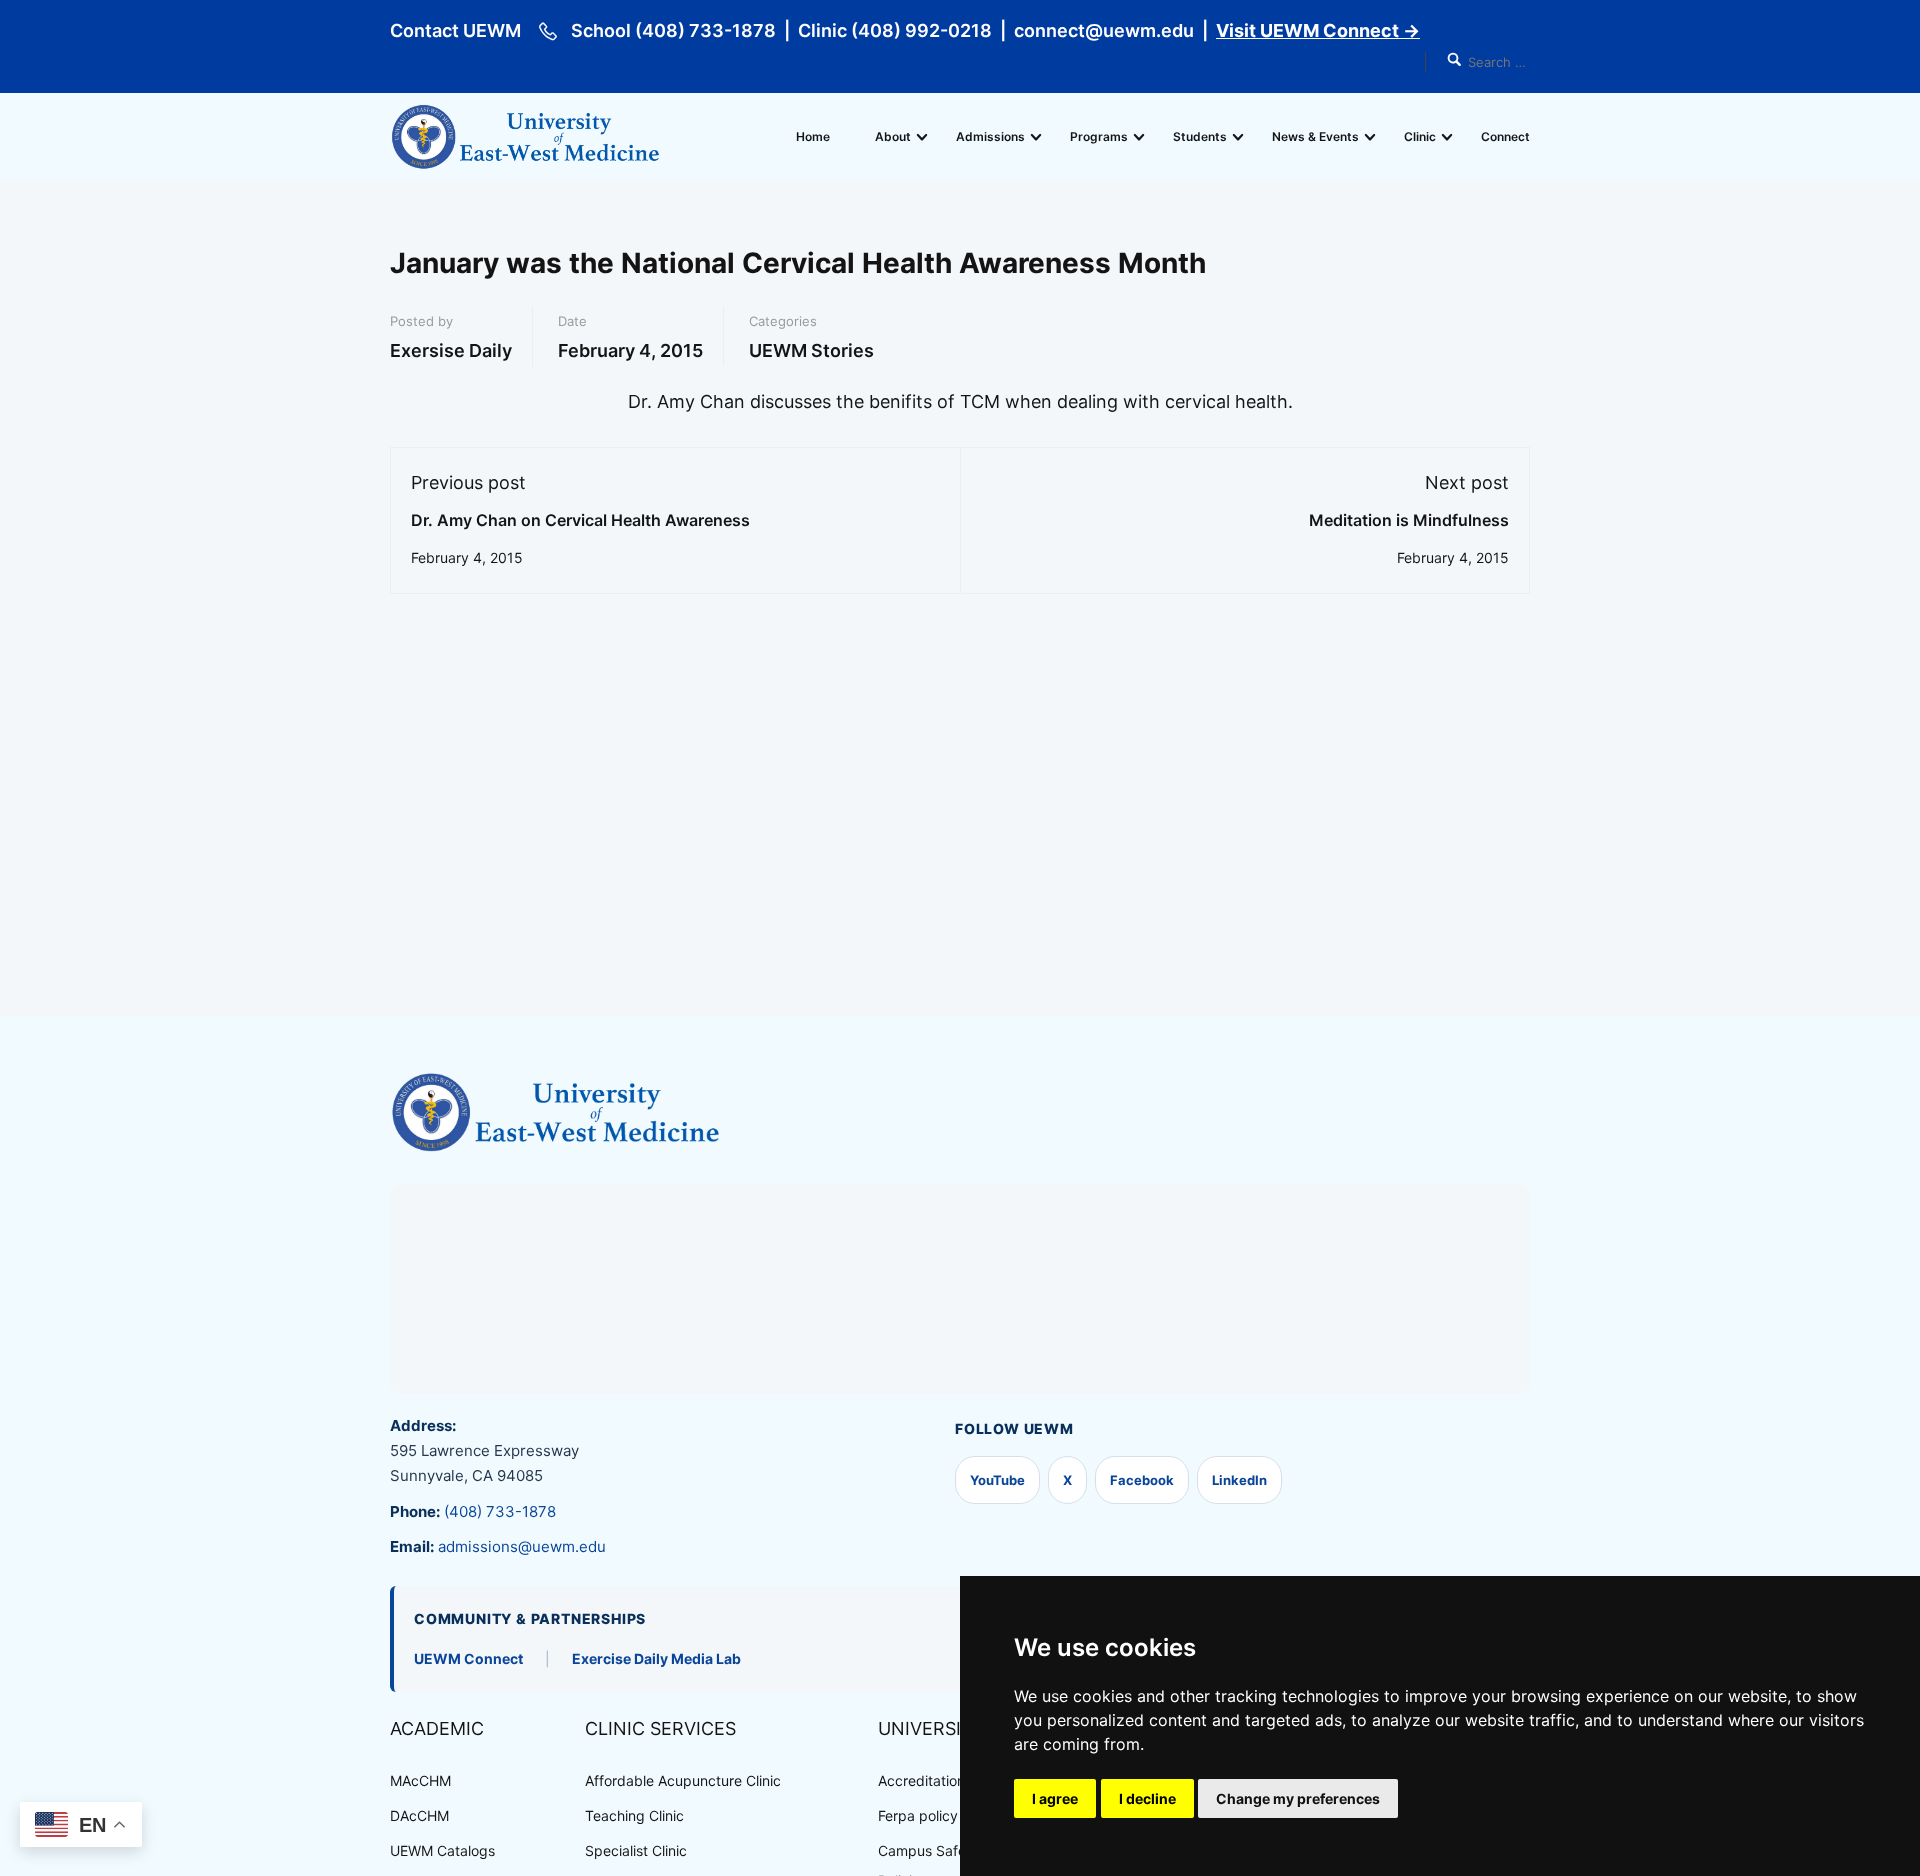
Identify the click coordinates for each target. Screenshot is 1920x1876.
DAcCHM (419, 1815)
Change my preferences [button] (1298, 1798)
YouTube (997, 1480)
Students (1200, 136)
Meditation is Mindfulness (1409, 520)
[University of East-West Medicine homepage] (555, 1112)
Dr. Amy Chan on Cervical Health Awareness (580, 520)
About (893, 136)
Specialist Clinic (636, 1850)
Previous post (468, 482)
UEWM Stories (811, 350)
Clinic (1420, 136)
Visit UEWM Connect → (1318, 30)
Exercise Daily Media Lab (656, 1658)
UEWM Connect (468, 1658)
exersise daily (451, 350)
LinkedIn (1239, 1480)
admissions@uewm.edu (522, 1546)
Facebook (1142, 1480)
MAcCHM (420, 1780)
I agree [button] (1055, 1798)
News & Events (1315, 136)
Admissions (990, 136)
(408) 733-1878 (500, 1511)
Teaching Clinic (634, 1815)
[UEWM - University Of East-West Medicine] (525, 137)
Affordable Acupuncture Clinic (683, 1780)
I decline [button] (1147, 1798)
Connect (1505, 136)
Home (813, 136)
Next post (1467, 482)
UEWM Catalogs (442, 1850)
